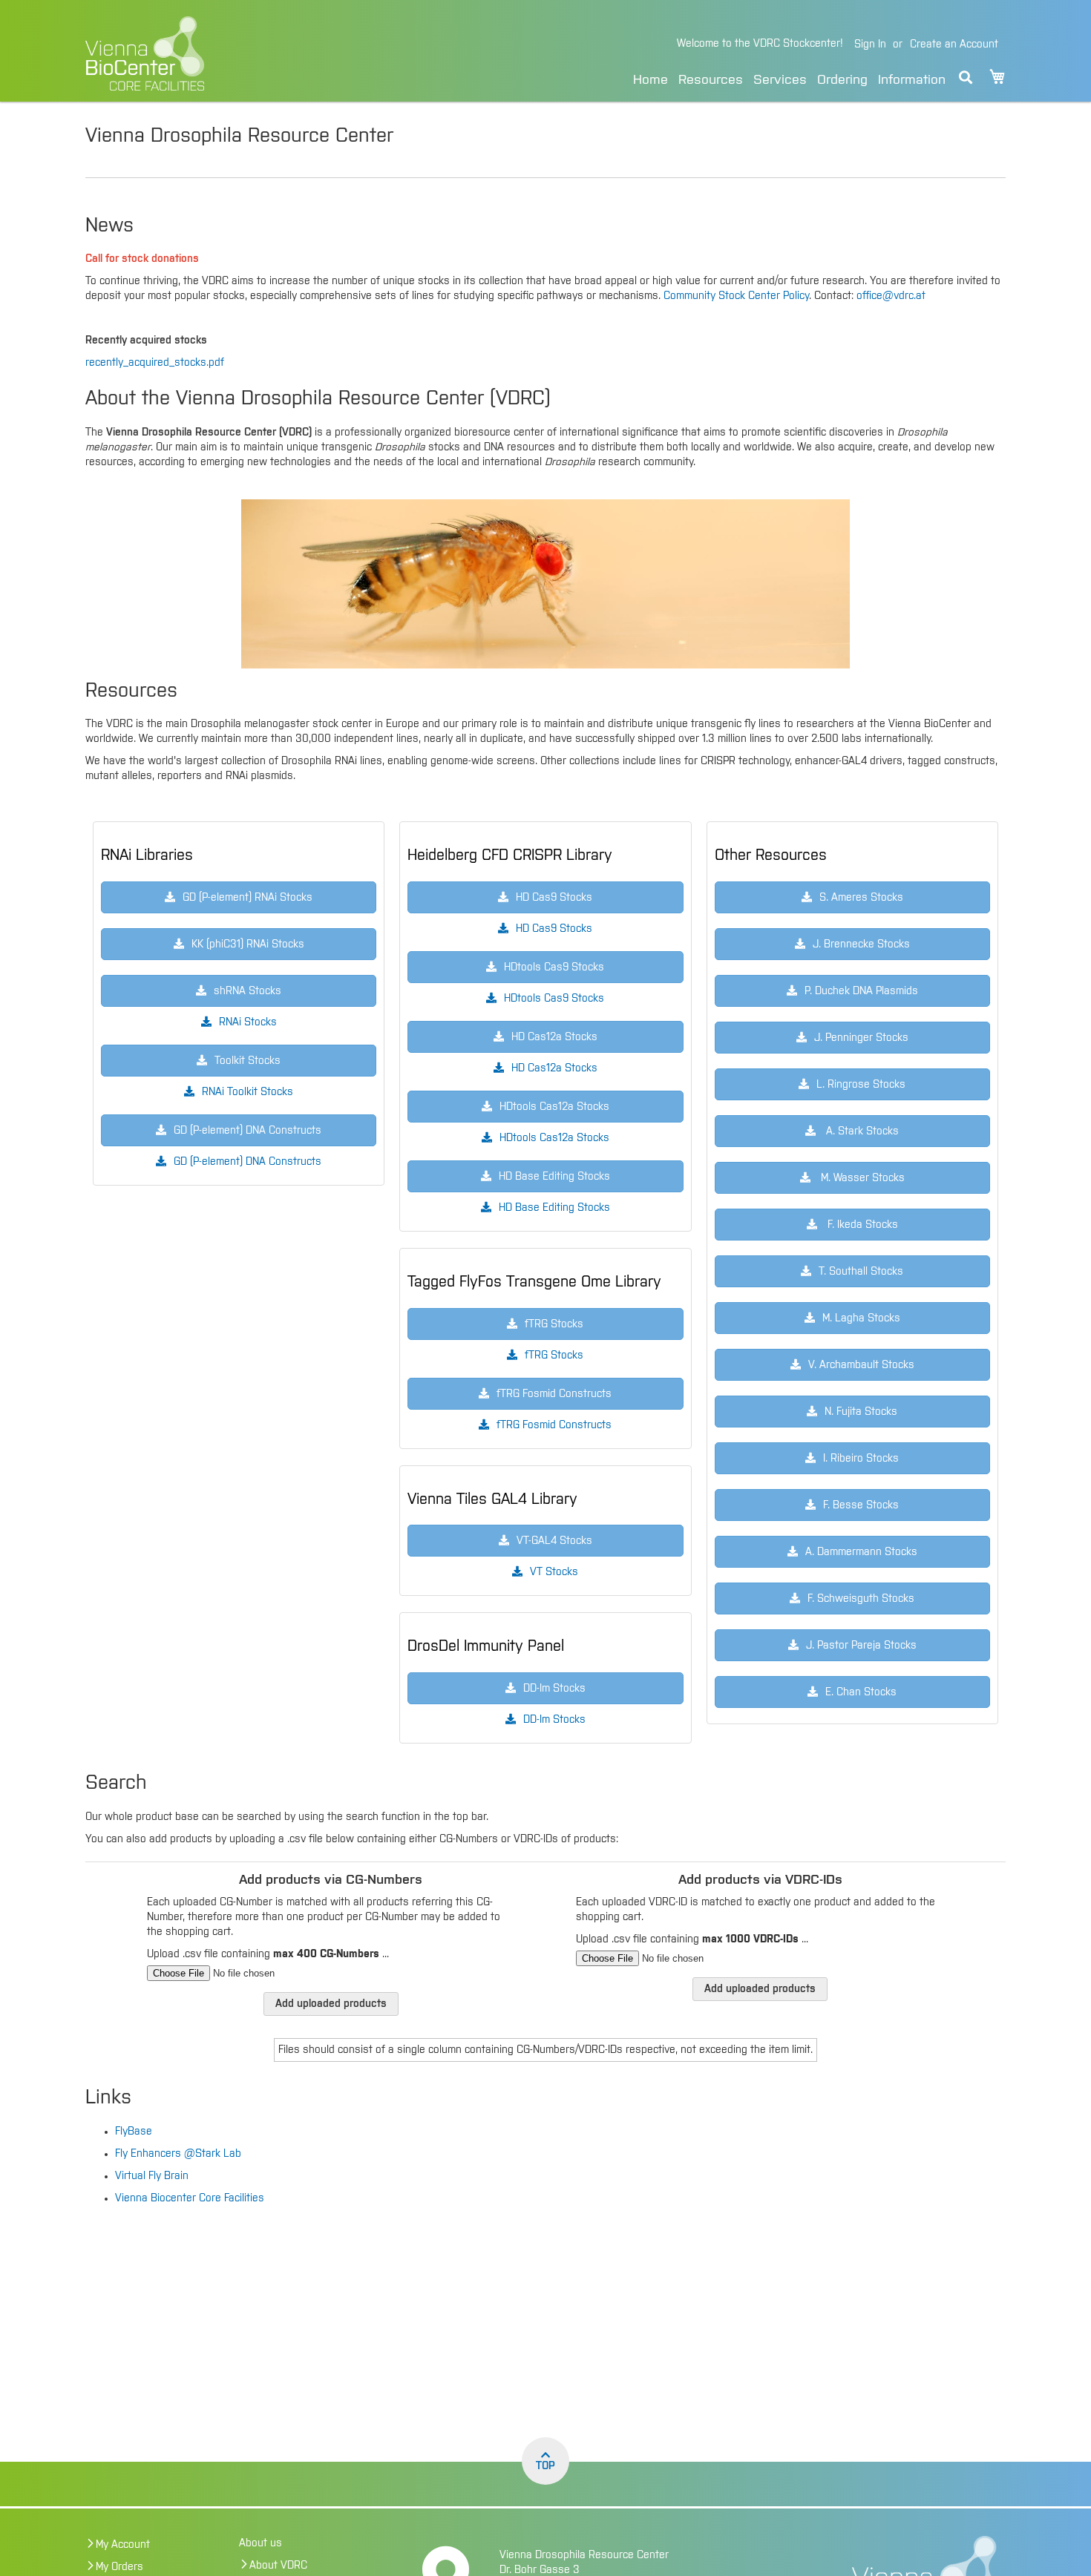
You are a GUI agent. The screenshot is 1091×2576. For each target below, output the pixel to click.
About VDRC (278, 2566)
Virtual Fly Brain (152, 2176)
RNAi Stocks (248, 1022)
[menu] (789, 78)
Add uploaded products (331, 2004)
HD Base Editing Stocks (554, 1208)
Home (651, 80)
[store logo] (247, 53)
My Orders (119, 2567)
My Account (123, 2545)
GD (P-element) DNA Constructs (248, 1162)
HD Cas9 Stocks (554, 929)
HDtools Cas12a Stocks (554, 1138)
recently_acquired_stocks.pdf (155, 363)
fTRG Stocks (554, 1356)
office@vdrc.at (891, 296)
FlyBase (134, 2132)
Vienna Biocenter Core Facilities (190, 2198)
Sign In (870, 45)
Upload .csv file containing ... (268, 1954)
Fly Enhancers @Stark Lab (178, 2154)
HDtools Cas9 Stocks (554, 999)
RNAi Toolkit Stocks (248, 1092)
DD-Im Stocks (554, 1720)
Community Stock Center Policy (736, 296)
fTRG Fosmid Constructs (554, 1425)
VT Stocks (554, 1572)
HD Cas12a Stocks (554, 1068)
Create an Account (954, 45)
